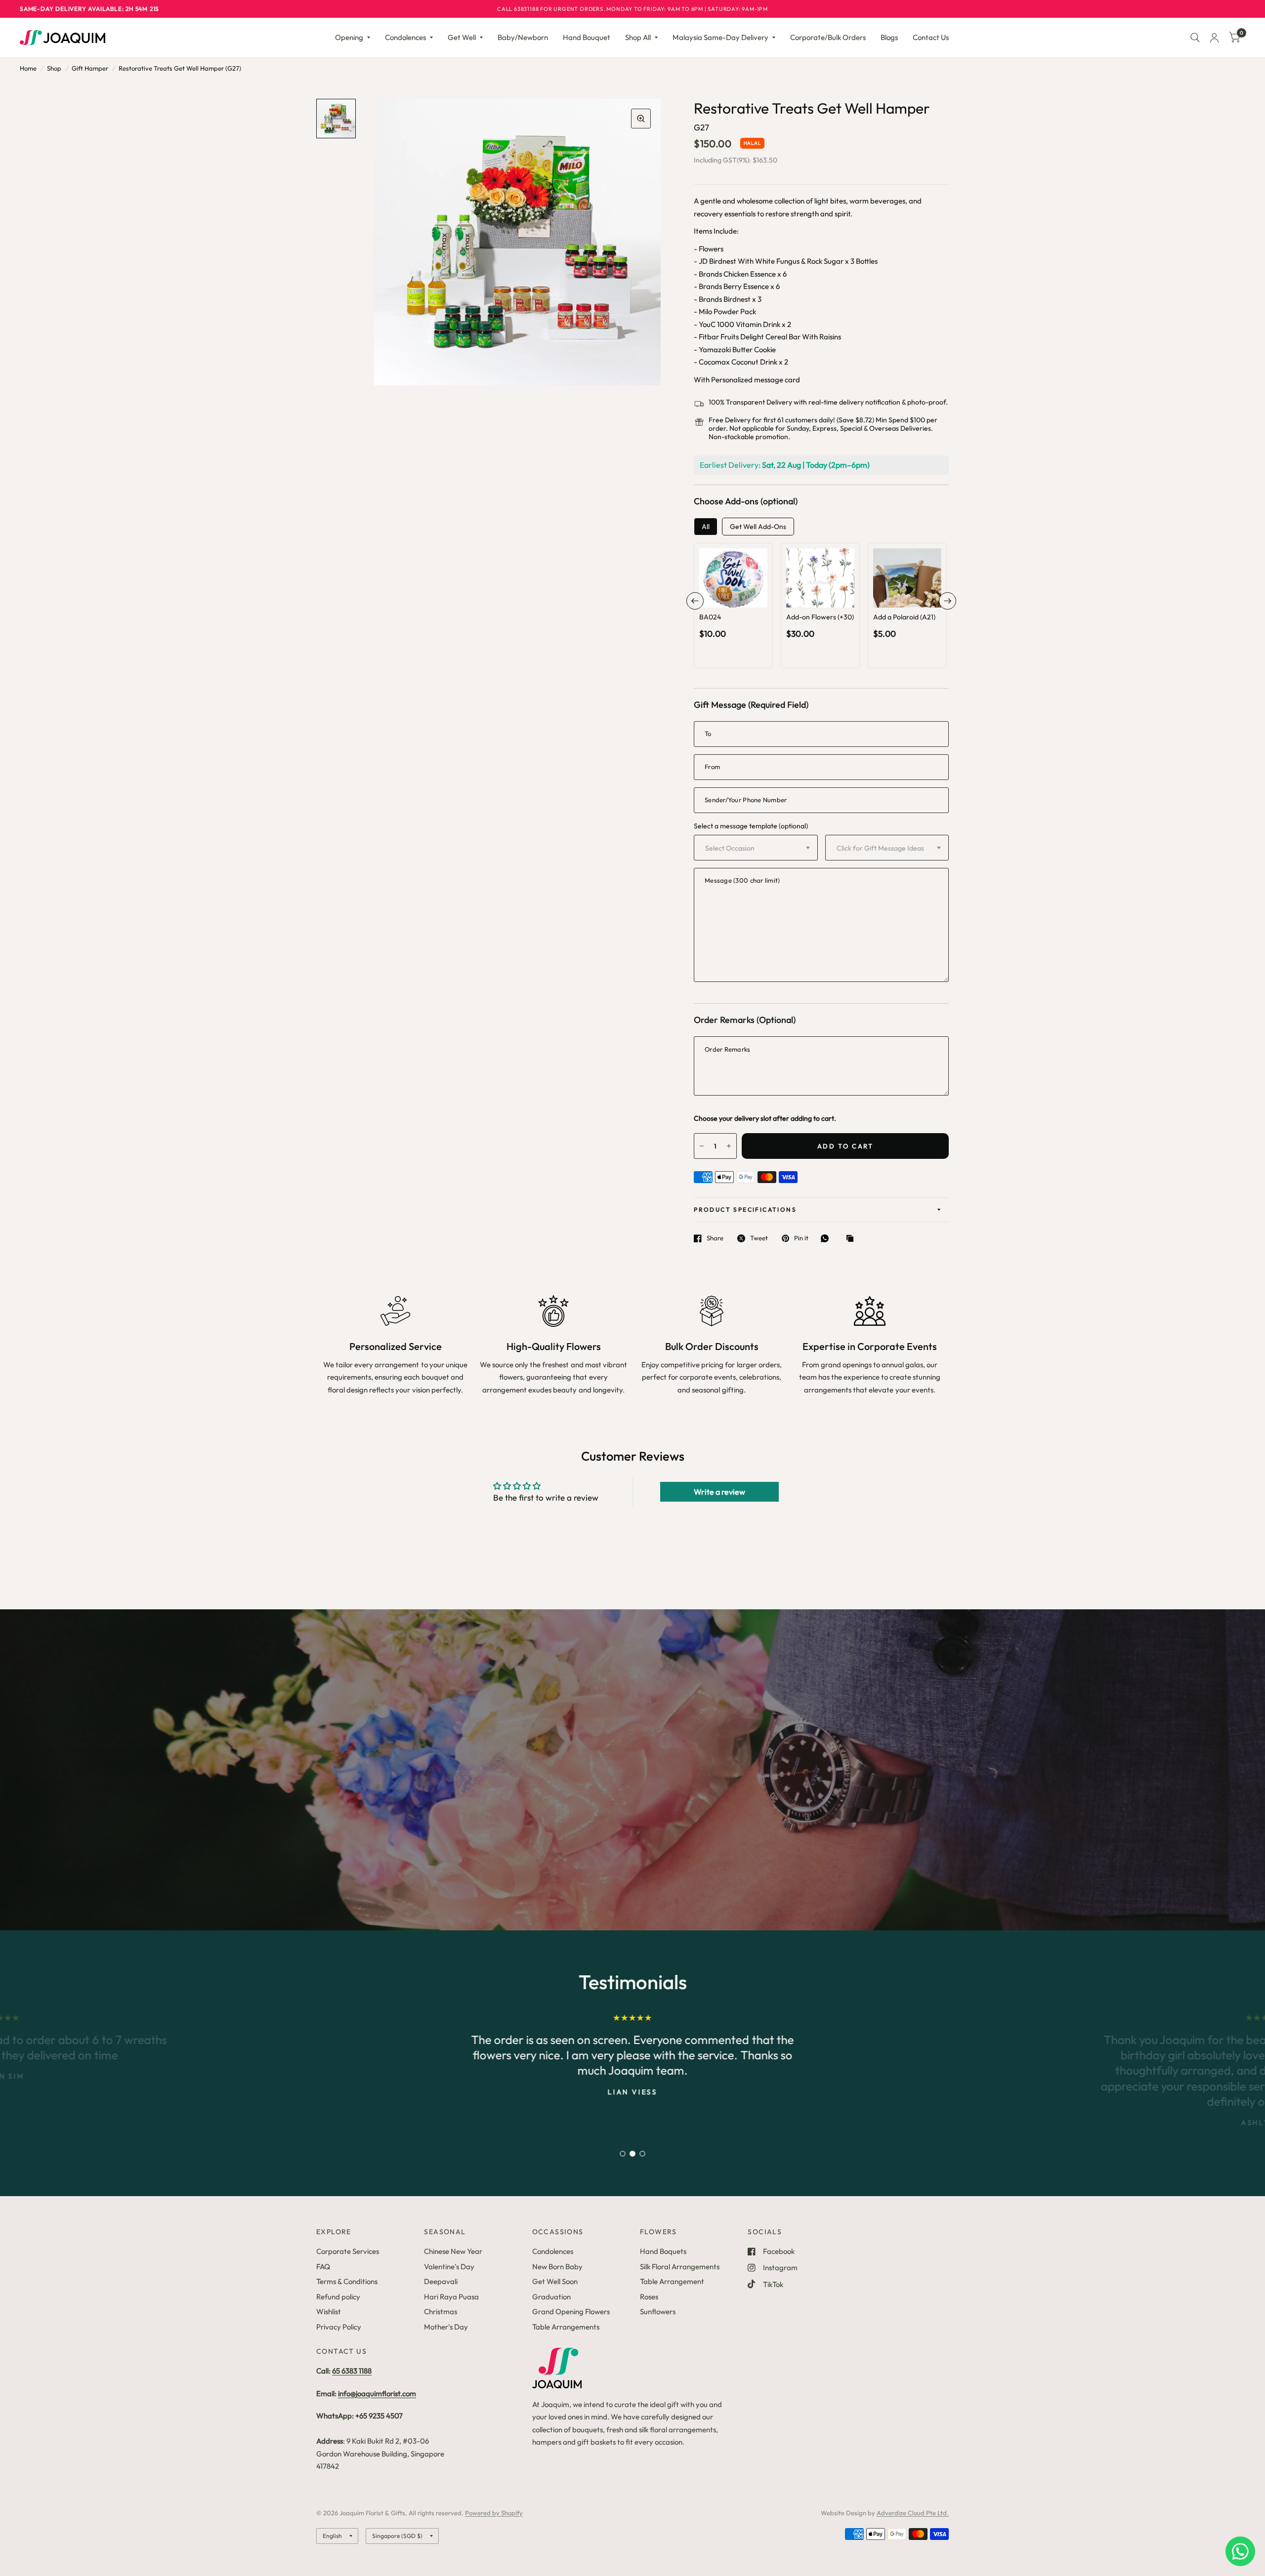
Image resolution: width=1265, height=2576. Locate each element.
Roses (649, 2297)
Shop (54, 68)
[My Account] (1214, 38)
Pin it (801, 1238)
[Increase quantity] (747, 597)
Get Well (462, 37)
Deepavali (441, 2281)
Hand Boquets (663, 2251)
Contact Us (931, 37)
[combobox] (756, 848)
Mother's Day (446, 2327)
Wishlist (329, 2311)
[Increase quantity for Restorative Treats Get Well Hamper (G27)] (729, 1146)
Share (715, 1238)
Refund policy (338, 2297)
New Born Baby (557, 2267)
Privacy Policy (339, 2327)
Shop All (638, 37)
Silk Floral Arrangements (680, 2267)
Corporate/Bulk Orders (828, 37)
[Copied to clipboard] (852, 1239)
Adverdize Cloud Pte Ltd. (913, 2513)
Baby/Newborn (523, 37)
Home (28, 68)
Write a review (719, 1492)
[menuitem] (353, 38)
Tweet (759, 1238)
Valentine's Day (449, 2267)
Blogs (889, 37)
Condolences (405, 37)
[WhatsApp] (827, 1238)
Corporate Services (348, 2251)
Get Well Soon (555, 2281)
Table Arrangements (566, 2327)
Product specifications (745, 1209)
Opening (349, 37)
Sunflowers (658, 2311)
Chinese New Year (453, 2251)
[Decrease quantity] (720, 597)
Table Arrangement (672, 2281)
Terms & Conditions (347, 2281)
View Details (734, 615)
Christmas (441, 2311)
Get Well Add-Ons (758, 527)
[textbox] (756, 848)
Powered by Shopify (494, 2513)
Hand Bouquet (587, 37)
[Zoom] (641, 119)
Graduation (551, 2297)
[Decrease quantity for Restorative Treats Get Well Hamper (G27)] (702, 1146)
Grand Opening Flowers (571, 2311)
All (706, 527)
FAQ (323, 2267)
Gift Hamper (90, 68)
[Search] (1195, 38)
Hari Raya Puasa (451, 2297)
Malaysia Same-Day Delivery (720, 37)
